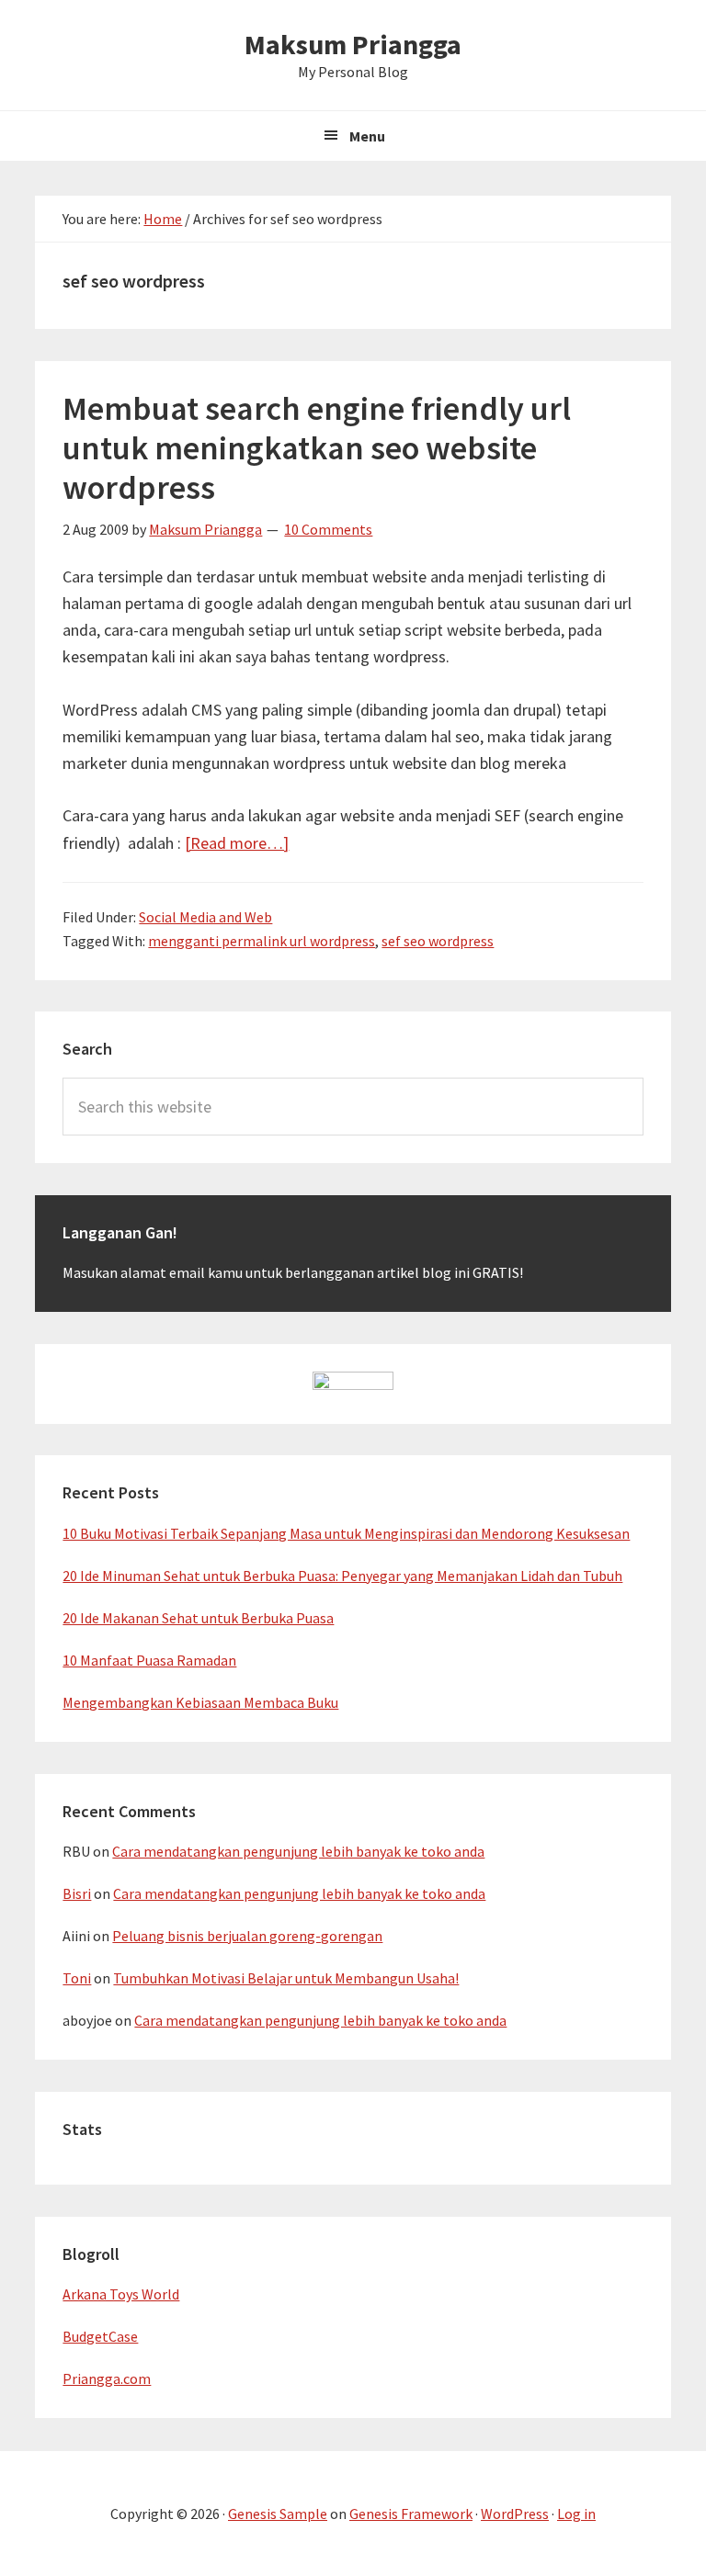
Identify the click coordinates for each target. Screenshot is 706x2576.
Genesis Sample (278, 2514)
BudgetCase (100, 2336)
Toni (77, 1978)
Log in (576, 2514)
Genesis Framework (411, 2514)
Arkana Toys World (121, 2294)
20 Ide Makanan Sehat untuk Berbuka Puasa (198, 1618)
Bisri (77, 1893)
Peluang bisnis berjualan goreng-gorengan (247, 1936)
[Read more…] (237, 843)
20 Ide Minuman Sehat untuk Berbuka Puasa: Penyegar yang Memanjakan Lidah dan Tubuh (342, 1576)
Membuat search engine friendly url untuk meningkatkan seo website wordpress (317, 448)
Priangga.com (107, 2378)
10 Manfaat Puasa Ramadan (149, 1660)
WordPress (515, 2514)
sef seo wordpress (438, 941)
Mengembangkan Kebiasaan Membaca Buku (200, 1702)
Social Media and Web (205, 917)
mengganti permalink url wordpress (262, 941)
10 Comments (328, 529)
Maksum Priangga (353, 44)
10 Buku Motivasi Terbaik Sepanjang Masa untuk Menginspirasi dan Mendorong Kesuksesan (346, 1533)
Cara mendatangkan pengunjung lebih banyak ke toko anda (298, 1851)
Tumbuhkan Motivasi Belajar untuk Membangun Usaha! (286, 1978)
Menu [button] (367, 136)
